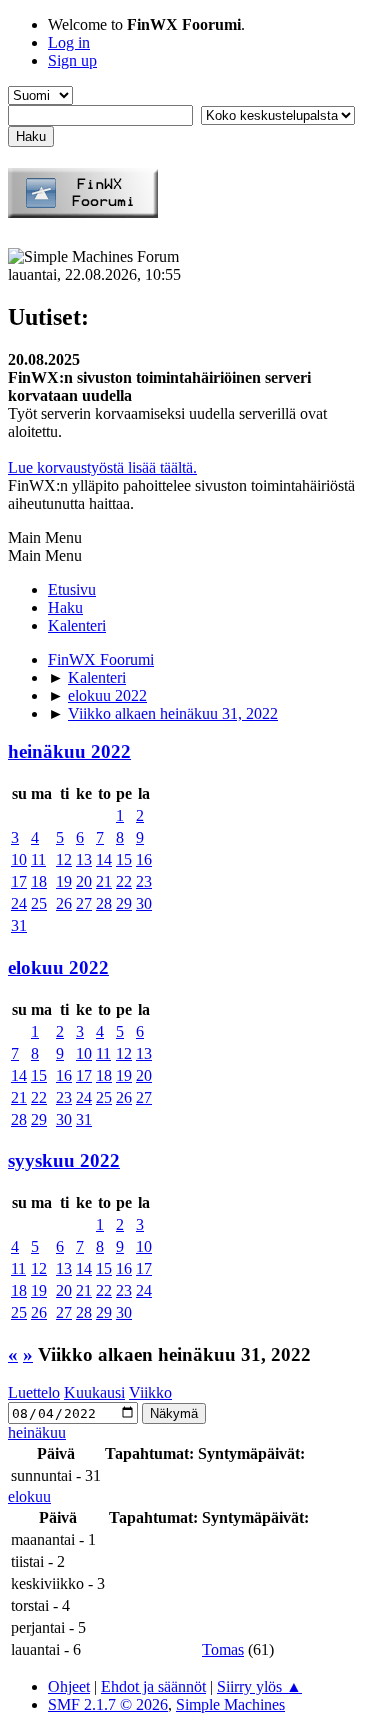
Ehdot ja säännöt (153, 1686)
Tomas (223, 1649)
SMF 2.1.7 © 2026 (108, 1704)
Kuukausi (94, 1392)
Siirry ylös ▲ (259, 1686)
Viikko (150, 1392)
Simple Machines (230, 1704)
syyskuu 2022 (64, 1160)
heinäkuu (37, 1432)
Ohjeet (69, 1686)
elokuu (29, 1496)
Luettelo (34, 1392)
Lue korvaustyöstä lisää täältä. (102, 467)
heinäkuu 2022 (69, 751)
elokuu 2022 (58, 967)
